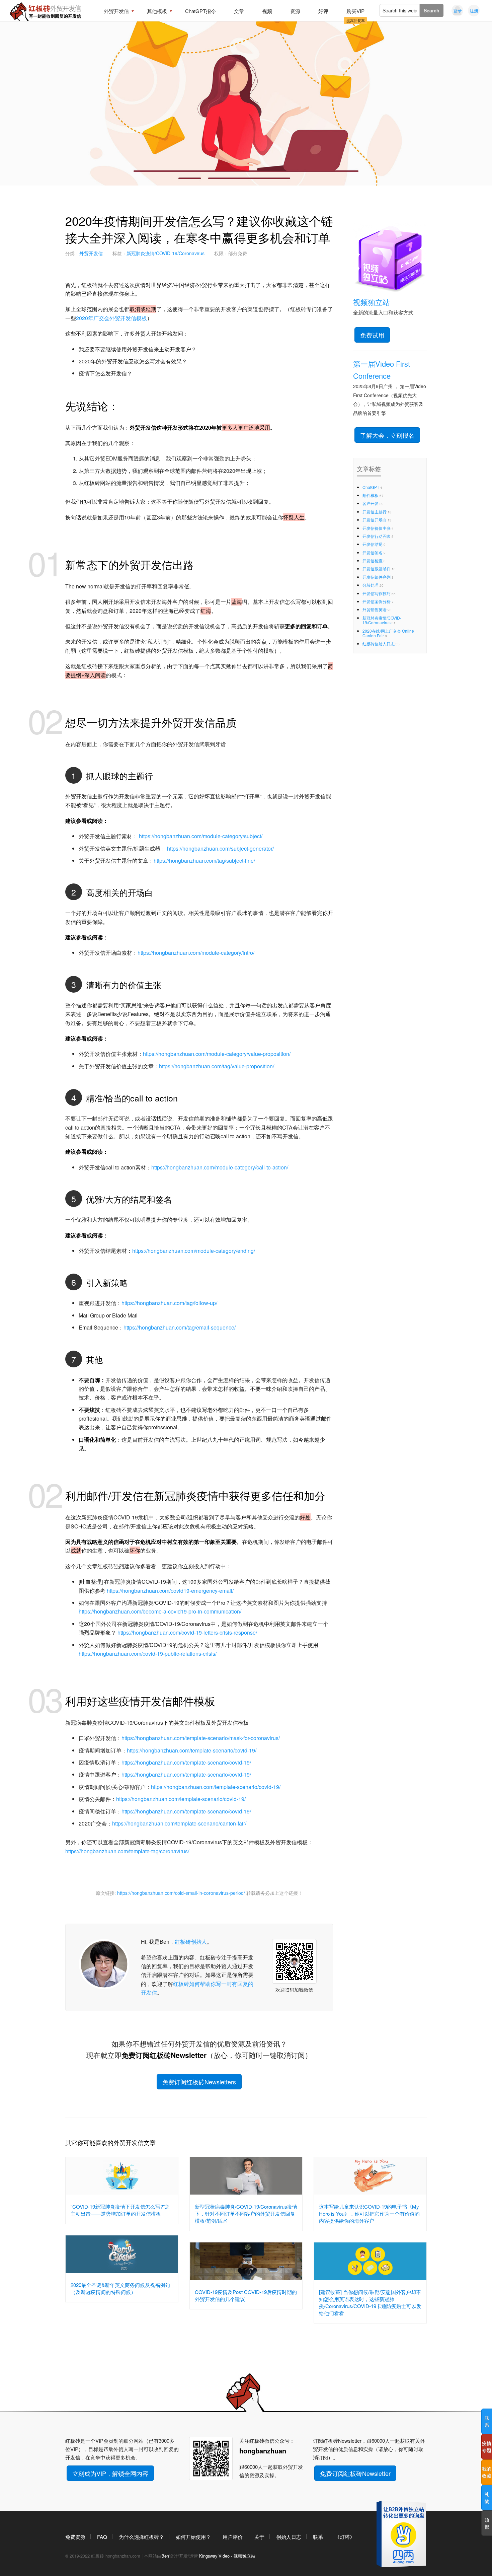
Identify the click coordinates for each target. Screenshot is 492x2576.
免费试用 (372, 335)
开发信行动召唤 (377, 536)
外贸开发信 (91, 253)
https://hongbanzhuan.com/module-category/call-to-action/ (220, 1167)
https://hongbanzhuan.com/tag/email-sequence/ (180, 1327)
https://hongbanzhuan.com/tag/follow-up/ (169, 1303)
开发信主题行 (375, 512)
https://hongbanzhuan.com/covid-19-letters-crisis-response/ (187, 1632)
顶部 (487, 2523)
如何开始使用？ (193, 2537)
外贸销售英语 (375, 609)
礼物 (487, 2497)
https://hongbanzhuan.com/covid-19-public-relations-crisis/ (148, 1654)
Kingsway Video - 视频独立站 (227, 2556)
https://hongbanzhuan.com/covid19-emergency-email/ (170, 1591)
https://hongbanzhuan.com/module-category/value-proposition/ (217, 1054)
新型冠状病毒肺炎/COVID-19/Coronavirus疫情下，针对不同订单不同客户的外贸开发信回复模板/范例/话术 (246, 2213)
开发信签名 (373, 552)
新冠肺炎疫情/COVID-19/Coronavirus (166, 253)
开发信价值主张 (377, 528)
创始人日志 (289, 2537)
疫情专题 (487, 2447)
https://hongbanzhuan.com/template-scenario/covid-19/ (192, 1750)
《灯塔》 (345, 2537)
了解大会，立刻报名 (387, 435)
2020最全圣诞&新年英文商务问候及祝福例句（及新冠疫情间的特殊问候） (120, 2288)
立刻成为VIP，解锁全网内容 (110, 2473)
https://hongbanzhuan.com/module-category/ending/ (194, 1251)
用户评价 (233, 2537)
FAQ (102, 2537)
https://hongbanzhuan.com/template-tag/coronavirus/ (127, 1851)
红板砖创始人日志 (379, 643)
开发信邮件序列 (377, 577)
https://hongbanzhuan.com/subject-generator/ (220, 848)
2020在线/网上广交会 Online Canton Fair (388, 633)
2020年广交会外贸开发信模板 (111, 318)
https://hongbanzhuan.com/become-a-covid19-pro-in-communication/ (160, 1611)
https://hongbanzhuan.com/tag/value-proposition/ (217, 1066)
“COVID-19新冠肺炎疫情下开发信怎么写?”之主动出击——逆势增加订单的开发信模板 (120, 2210)
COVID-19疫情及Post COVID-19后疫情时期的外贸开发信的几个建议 (246, 2295)
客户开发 (371, 503)
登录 (458, 11)
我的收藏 (487, 2472)
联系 (318, 2537)
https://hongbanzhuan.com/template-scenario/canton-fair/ (179, 1823)
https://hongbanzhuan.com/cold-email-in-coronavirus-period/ (181, 1893)
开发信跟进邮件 (377, 568)
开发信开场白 (375, 520)
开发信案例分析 (377, 601)
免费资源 (75, 2537)
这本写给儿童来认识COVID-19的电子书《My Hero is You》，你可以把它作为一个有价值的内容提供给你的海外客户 (369, 2213)
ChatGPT (371, 487)
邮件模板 (371, 495)
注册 (474, 11)
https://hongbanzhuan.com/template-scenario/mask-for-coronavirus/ (201, 1738)
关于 (259, 2537)
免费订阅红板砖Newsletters (199, 2082)
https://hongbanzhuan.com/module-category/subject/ (201, 836)
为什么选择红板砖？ (141, 2537)
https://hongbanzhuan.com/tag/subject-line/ (204, 861)
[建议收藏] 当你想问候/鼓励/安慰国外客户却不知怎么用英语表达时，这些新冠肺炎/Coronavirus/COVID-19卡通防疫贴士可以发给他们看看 (370, 2302)
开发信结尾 (373, 544)
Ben (165, 2556)
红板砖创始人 (191, 1942)
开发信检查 (373, 560)
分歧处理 (371, 585)
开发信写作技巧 (377, 593)
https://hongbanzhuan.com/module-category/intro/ (196, 953)
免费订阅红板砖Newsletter (355, 2473)
